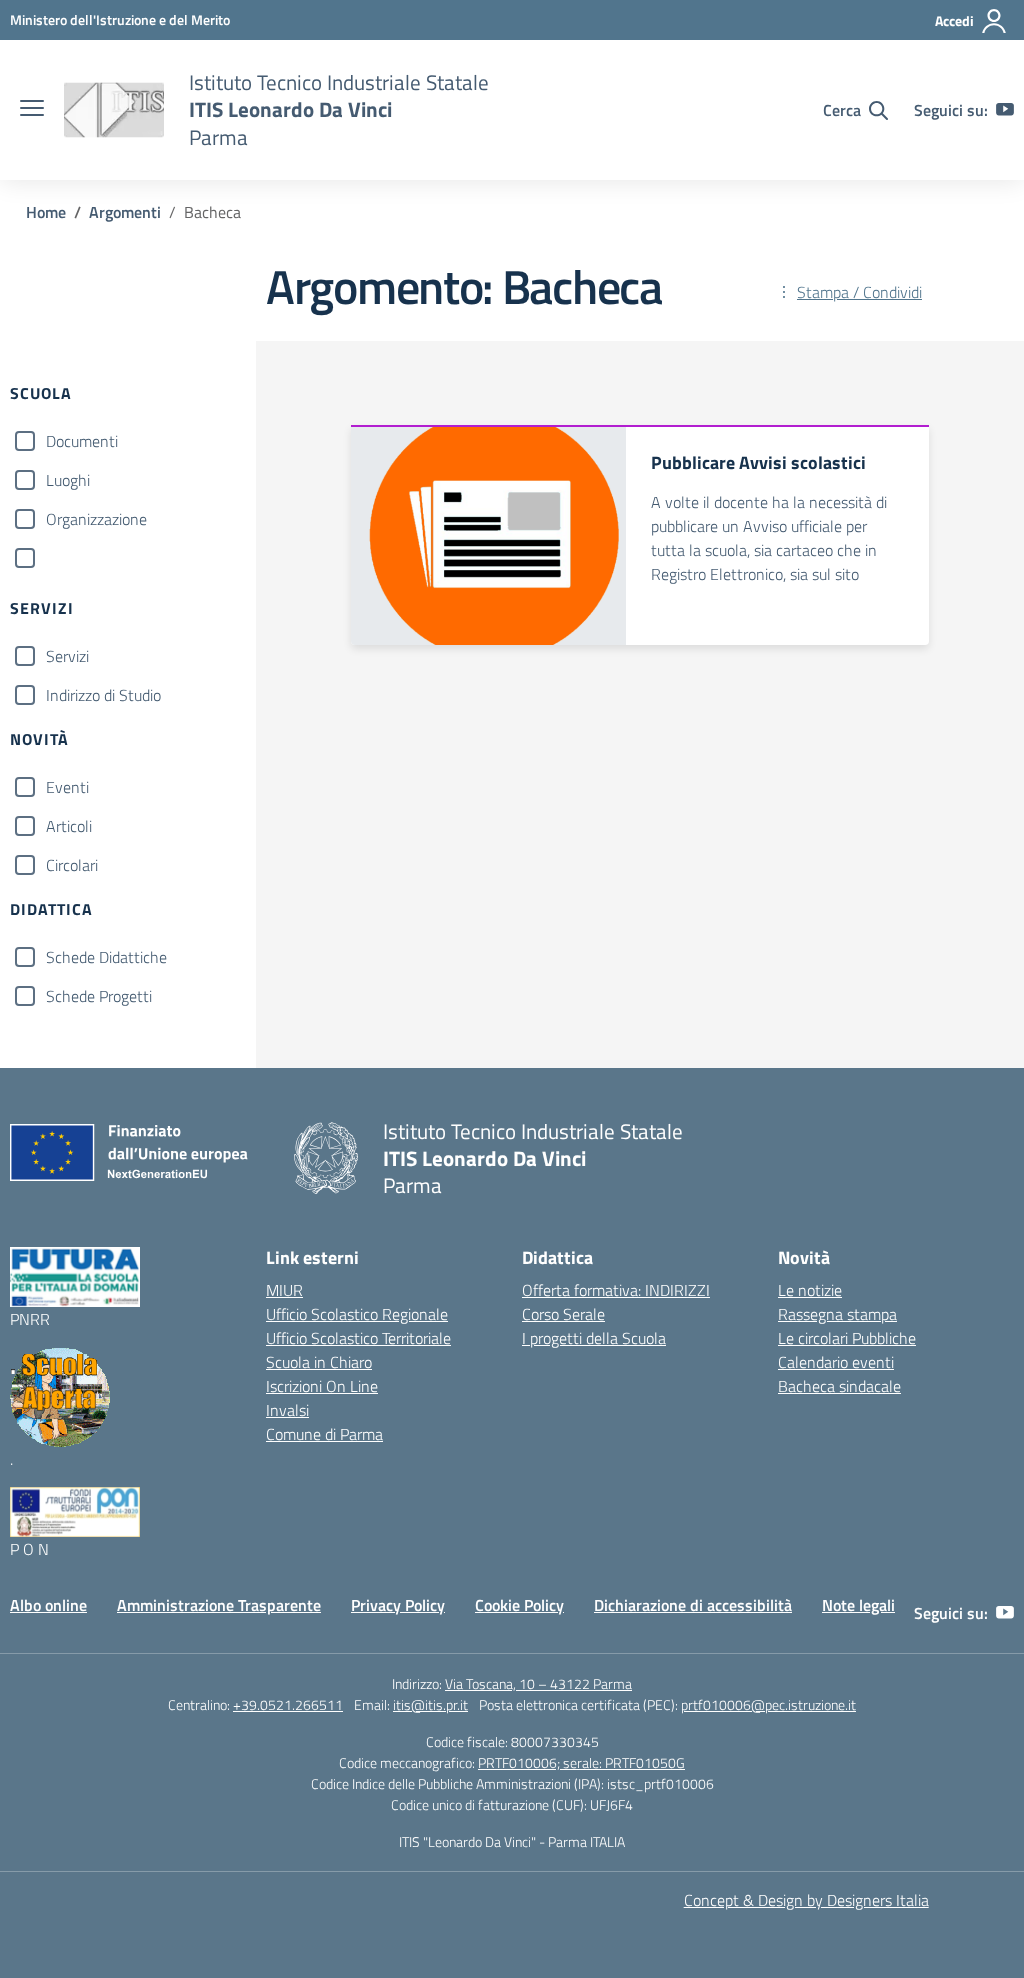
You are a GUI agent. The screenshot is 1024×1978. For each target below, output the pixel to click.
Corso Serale (563, 1314)
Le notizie (810, 1290)
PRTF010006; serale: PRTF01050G (581, 1762)
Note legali (858, 1605)
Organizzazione (96, 519)
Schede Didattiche (106, 957)
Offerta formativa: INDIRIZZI (616, 1290)
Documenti (82, 441)
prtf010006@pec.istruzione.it (768, 1704)
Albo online (48, 1605)
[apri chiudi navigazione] (32, 110)
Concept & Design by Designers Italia (806, 1900)
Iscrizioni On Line (322, 1386)
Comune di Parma (324, 1434)
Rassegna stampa (837, 1314)
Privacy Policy (398, 1605)
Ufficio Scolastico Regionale (357, 1314)
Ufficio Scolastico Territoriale (358, 1338)
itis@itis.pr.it (430, 1704)
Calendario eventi (836, 1362)
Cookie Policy (519, 1605)
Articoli (69, 826)
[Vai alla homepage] (114, 110)
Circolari (72, 865)
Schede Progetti (99, 996)
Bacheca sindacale (839, 1386)
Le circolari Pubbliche (847, 1338)
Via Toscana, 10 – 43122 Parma (538, 1683)
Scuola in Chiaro (319, 1362)
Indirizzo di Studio (103, 695)
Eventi (67, 787)
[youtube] (1005, 110)
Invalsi (287, 1410)
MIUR (284, 1290)
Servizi (67, 656)
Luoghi (68, 480)
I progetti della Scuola (594, 1338)
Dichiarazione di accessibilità (693, 1605)
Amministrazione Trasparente (219, 1605)
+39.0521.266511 (288, 1704)
